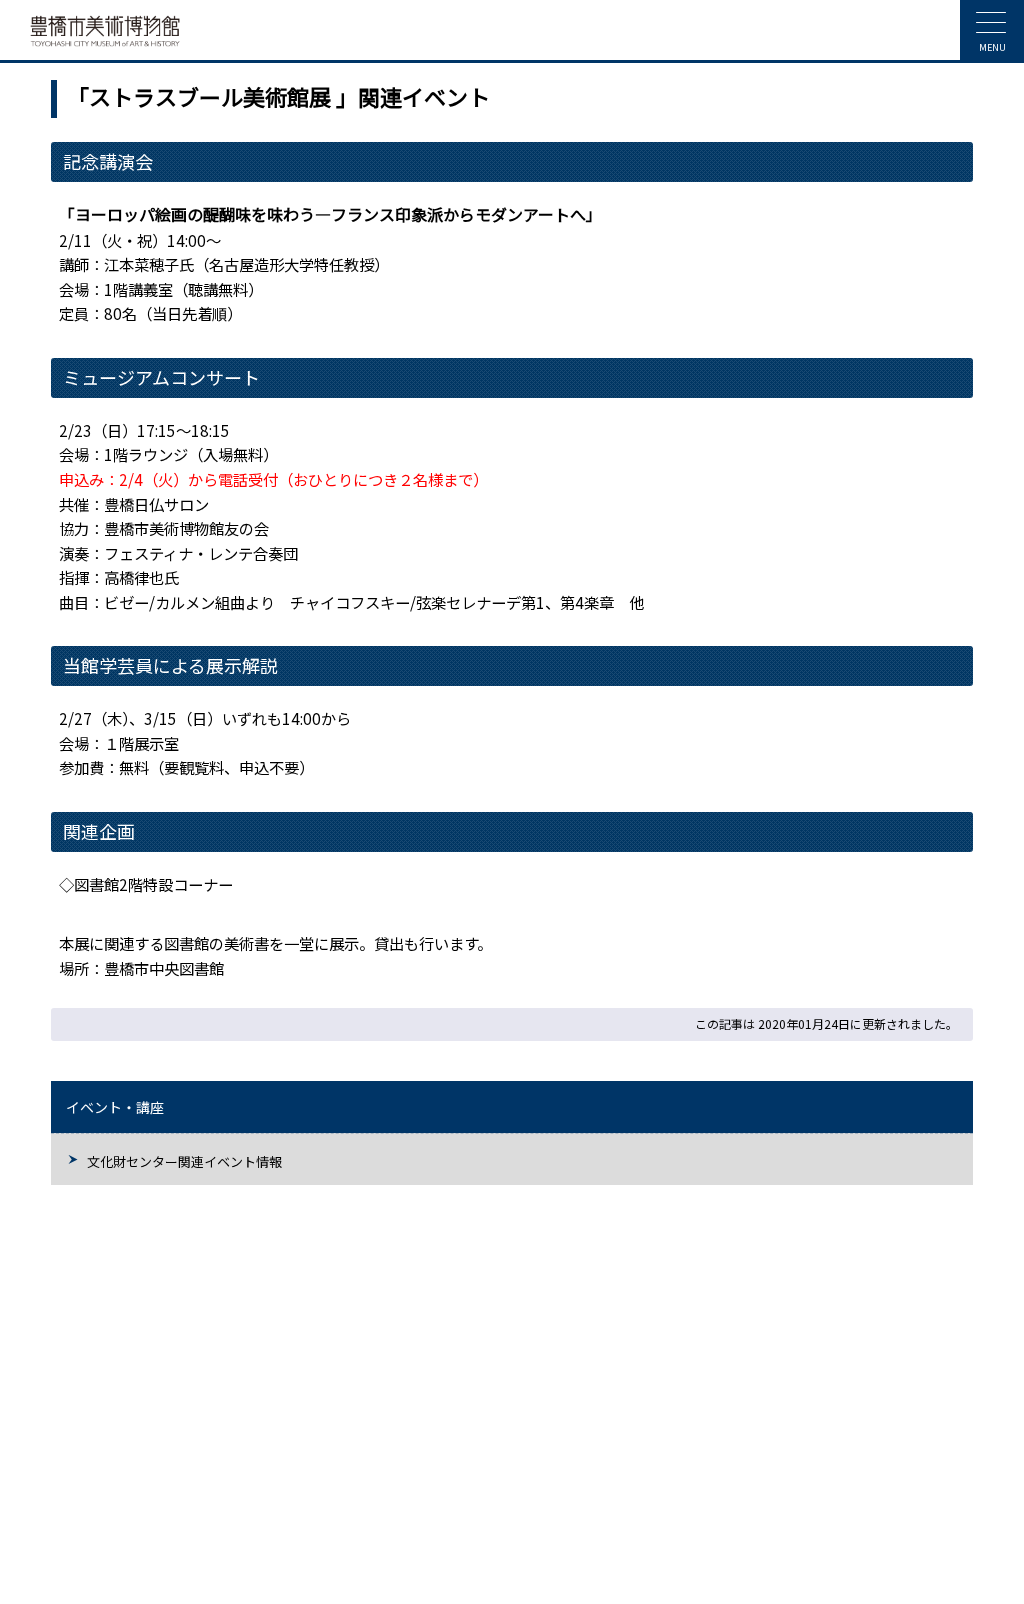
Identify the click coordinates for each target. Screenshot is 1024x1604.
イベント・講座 (115, 1107)
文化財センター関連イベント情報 (184, 1161)
